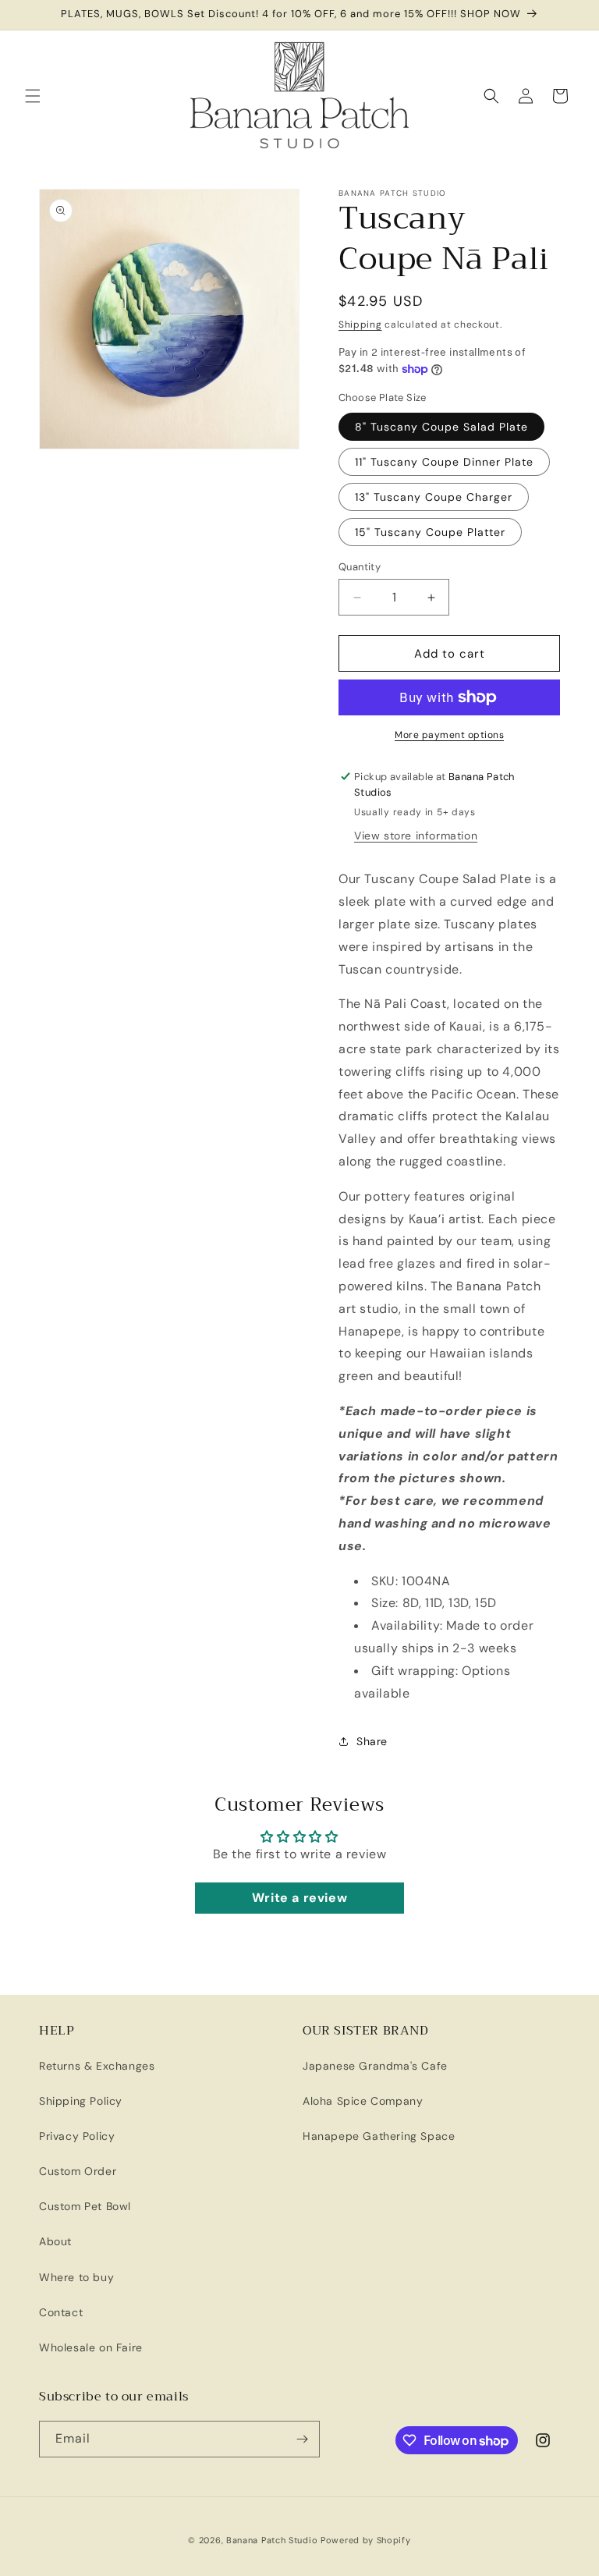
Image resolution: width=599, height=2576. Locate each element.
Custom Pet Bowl (85, 2206)
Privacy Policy (77, 2136)
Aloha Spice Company (363, 2101)
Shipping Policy (81, 2101)
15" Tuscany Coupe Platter (430, 532)
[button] (33, 96)
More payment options (449, 735)
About (55, 2241)
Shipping (360, 325)
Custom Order (78, 2171)
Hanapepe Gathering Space (379, 2136)
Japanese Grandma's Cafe (375, 2066)
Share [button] (372, 1741)
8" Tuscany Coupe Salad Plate (441, 427)
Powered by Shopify (366, 2540)
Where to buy (76, 2277)
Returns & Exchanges (97, 2066)
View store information (416, 836)
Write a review (299, 1898)
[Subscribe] (302, 2439)
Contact (61, 2312)
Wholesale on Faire (91, 2347)
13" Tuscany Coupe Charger (434, 497)
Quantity (360, 567)
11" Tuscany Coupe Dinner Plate (444, 462)
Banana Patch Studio (272, 2540)
